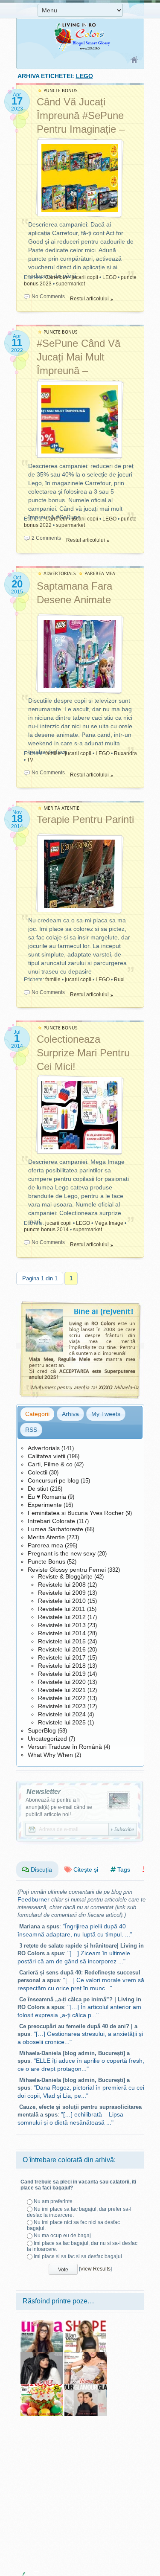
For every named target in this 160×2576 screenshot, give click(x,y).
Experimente (45, 1505)
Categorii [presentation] (37, 1414)
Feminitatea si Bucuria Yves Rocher (76, 1513)
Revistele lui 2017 (62, 1657)
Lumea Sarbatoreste (55, 1529)
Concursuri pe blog (53, 1480)
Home (135, 60)
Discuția (41, 1869)
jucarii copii (85, 277)
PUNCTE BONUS (61, 91)
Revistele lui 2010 (62, 1601)
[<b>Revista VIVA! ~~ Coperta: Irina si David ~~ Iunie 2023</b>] (42, 2355)
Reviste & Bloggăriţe (65, 1576)
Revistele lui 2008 (62, 1585)
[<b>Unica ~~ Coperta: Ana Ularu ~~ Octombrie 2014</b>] (42, 2323)
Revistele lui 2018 (62, 1666)
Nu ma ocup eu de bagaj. (63, 2236)
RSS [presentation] (31, 1430)
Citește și (85, 1869)
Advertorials (44, 1448)
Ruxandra (125, 753)
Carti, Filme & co (50, 1464)
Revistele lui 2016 (62, 1649)
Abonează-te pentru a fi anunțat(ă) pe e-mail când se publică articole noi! (59, 1807)
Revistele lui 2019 (62, 1674)
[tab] (37, 1414)
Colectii (38, 1472)
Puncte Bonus (47, 1561)
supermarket (70, 284)
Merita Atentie (46, 1537)
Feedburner (33, 1899)
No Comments (48, 297)
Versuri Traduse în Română (65, 1747)
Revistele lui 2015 (62, 1641)
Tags (123, 1869)
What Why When (50, 1755)
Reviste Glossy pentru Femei (67, 1570)
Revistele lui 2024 (62, 1714)
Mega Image (109, 1223)
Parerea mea (45, 1545)
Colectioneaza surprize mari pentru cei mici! (83, 1053)
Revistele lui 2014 (62, 1633)
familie (53, 753)
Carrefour (56, 277)
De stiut (38, 1489)
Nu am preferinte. (54, 2201)
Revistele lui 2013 (62, 1625)
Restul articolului (89, 299)
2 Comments (46, 538)
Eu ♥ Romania (47, 1497)
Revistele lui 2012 (62, 1617)
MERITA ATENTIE (61, 808)
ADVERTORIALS (60, 574)
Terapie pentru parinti (85, 819)
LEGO (109, 277)
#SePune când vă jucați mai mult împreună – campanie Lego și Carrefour (79, 371)
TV (30, 760)
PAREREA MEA (100, 574)
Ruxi (119, 980)
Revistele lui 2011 (62, 1609)
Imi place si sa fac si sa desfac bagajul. (79, 2256)
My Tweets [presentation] (106, 1414)
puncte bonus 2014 (46, 1230)
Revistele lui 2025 (62, 1722)
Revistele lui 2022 (62, 1698)
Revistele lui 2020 (62, 1682)
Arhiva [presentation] (70, 1414)
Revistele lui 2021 (62, 1690)
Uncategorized (47, 1739)
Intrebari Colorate (51, 1521)
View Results (95, 2269)
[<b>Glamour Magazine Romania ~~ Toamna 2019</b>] (86, 2387)
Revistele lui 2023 (62, 1706)
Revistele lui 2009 (62, 1593)
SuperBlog (42, 1730)
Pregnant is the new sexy (62, 1553)
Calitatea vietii (47, 1456)
